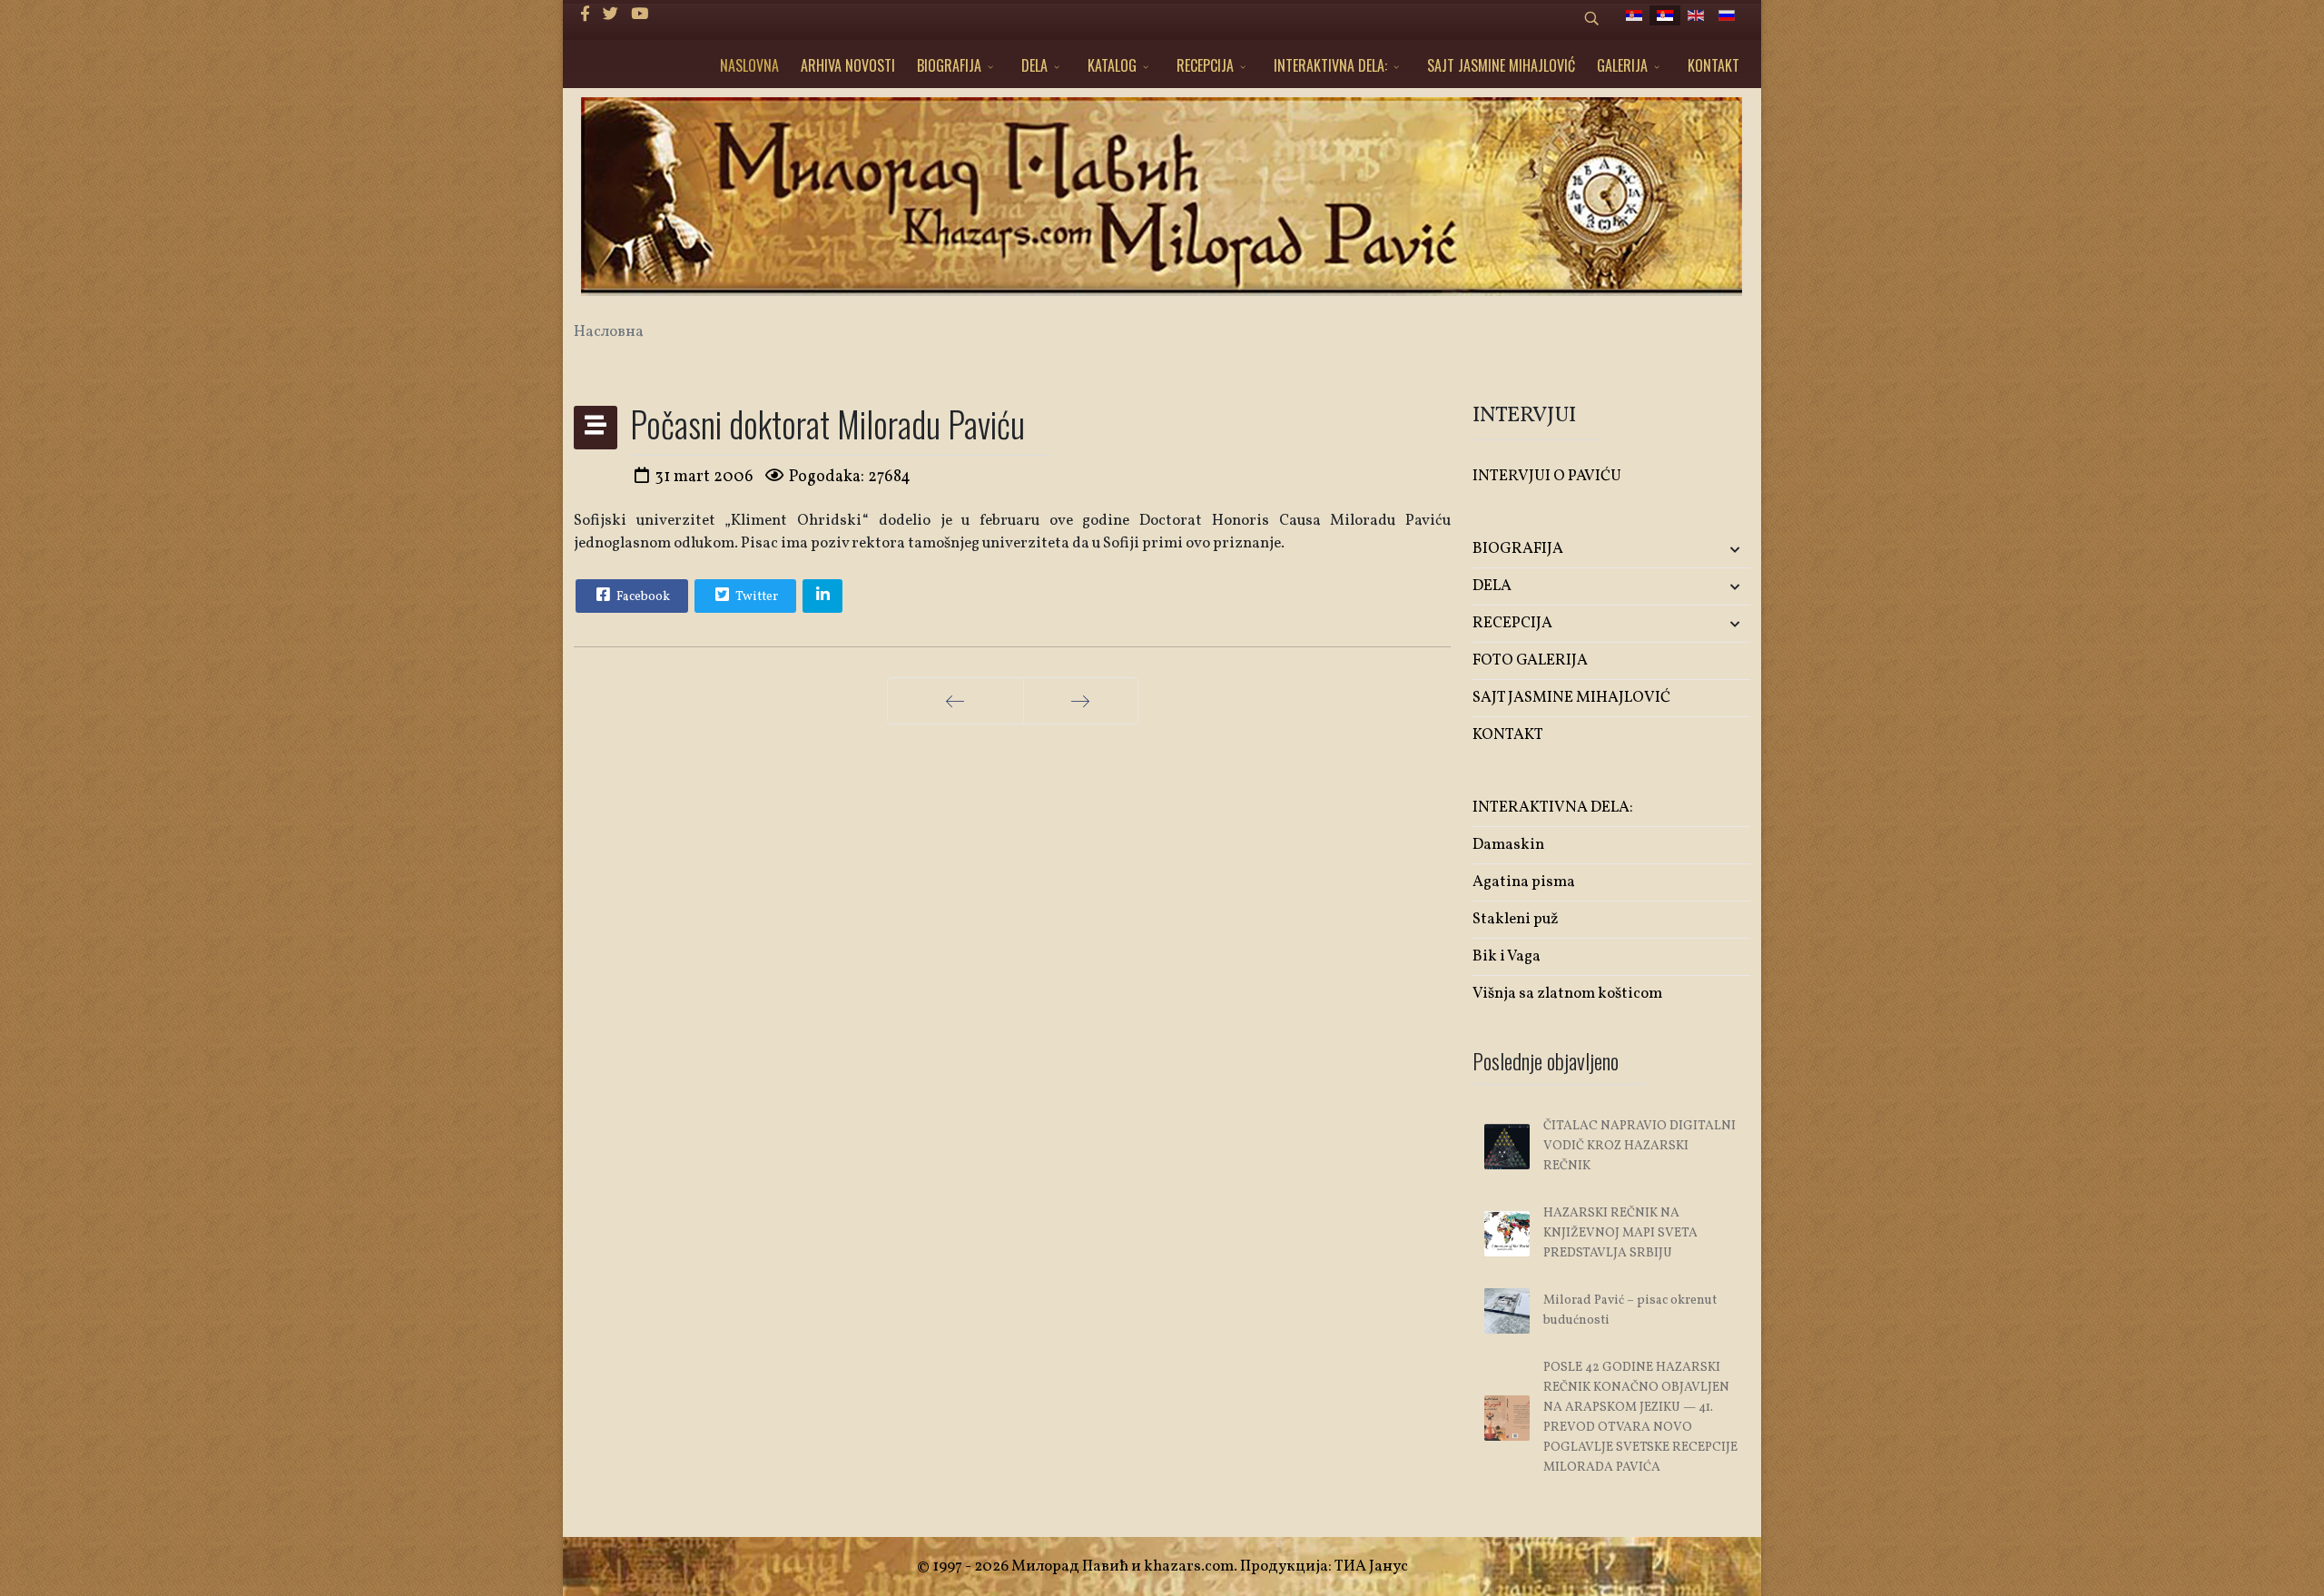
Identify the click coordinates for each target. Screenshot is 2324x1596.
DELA (1034, 65)
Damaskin (1508, 845)
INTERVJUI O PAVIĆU (1547, 476)
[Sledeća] (1081, 701)
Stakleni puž (1516, 919)
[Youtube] (640, 15)
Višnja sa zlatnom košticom (1567, 994)
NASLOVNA (749, 65)
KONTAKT (1713, 65)
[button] (1704, 550)
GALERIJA (1622, 65)
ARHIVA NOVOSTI (848, 65)
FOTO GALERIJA (1530, 660)
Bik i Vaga (1507, 956)
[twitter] (611, 15)
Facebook (642, 597)
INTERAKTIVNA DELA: (1330, 65)
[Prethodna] (955, 701)
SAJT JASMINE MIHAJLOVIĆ (1501, 65)
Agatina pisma (1524, 882)
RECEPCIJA (1205, 65)
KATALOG (1112, 65)
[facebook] (585, 15)
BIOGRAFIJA (949, 65)
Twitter (755, 597)
